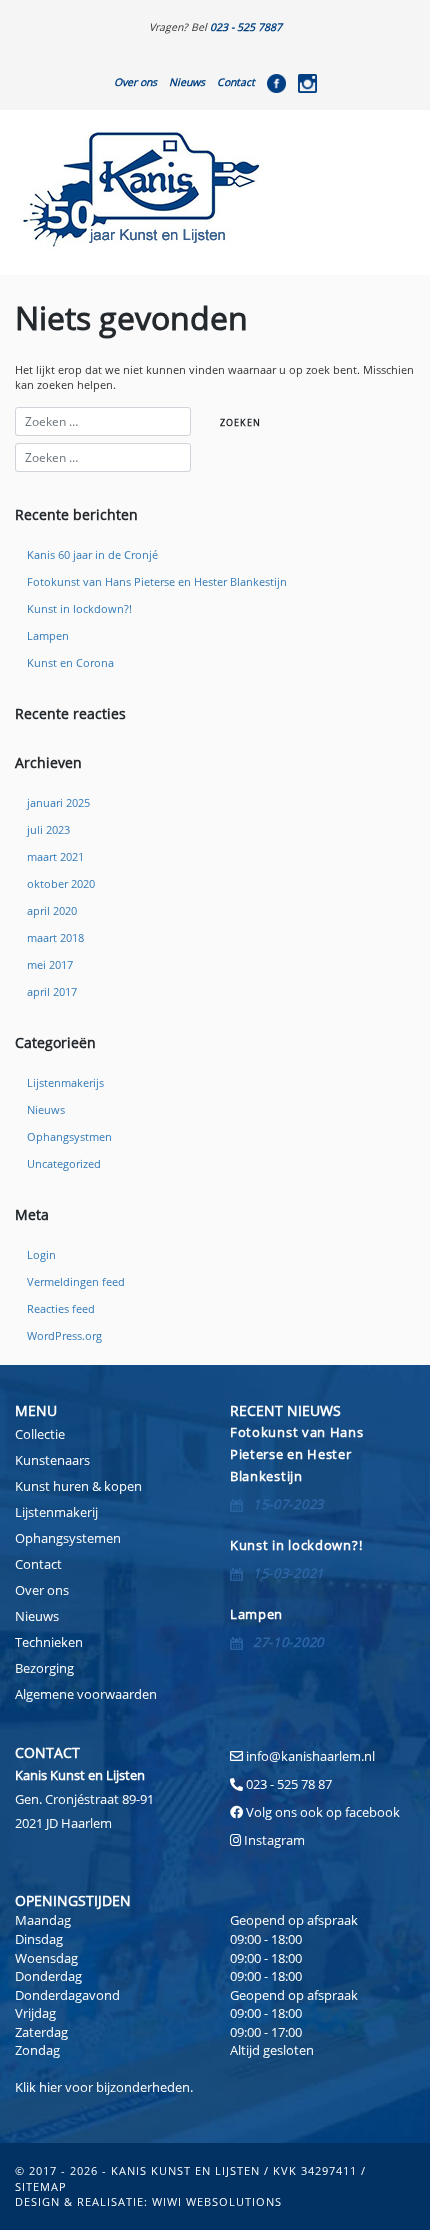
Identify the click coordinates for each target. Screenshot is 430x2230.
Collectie (40, 1434)
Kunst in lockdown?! (79, 609)
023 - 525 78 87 (289, 1784)
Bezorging (44, 1668)
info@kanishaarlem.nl (310, 1756)
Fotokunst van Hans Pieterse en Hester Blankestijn (157, 582)
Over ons (135, 82)
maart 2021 (55, 857)
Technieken (49, 1642)
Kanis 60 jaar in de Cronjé (92, 555)
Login (41, 1255)
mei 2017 (50, 965)
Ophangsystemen (68, 1538)
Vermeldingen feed (76, 1282)
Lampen (48, 636)
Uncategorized (64, 1164)
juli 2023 (48, 830)
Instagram (274, 1840)
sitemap (41, 2186)
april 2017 (52, 992)
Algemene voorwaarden (86, 1694)
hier (50, 2087)
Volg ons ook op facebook (321, 1812)
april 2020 (52, 911)
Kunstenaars (52, 1460)
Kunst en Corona (70, 663)
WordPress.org (64, 1336)
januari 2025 (58, 803)
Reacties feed (61, 1309)
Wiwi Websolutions (217, 2201)
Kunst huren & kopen (78, 1486)
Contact (236, 82)
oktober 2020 (61, 884)
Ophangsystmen (69, 1137)
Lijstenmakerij (56, 1512)
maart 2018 (55, 938)
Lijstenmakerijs (65, 1083)
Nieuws (187, 82)
